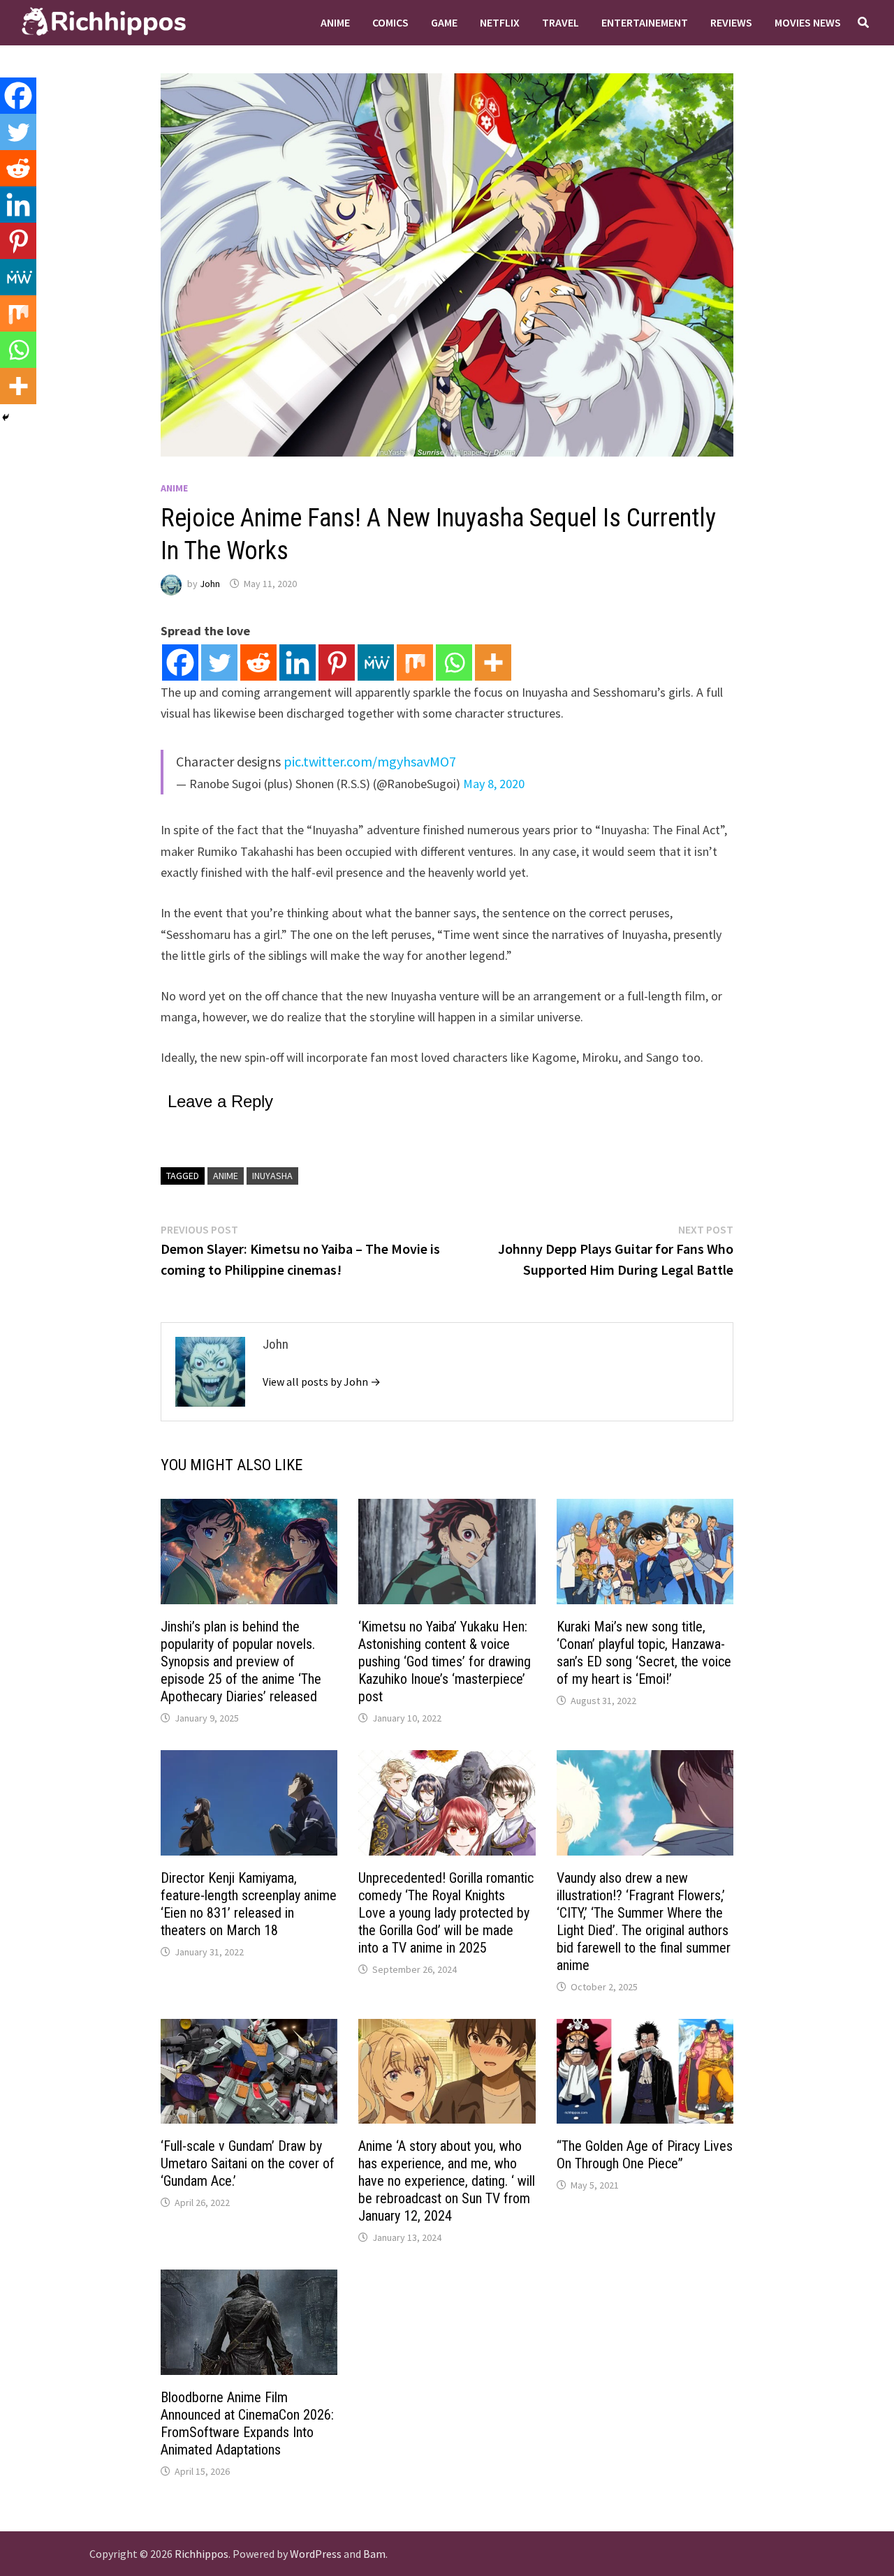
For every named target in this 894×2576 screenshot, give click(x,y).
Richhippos (201, 2554)
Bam (374, 2554)
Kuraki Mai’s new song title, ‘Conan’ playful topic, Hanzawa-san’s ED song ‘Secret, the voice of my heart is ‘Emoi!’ (644, 1653)
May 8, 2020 (494, 784)
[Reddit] (258, 662)
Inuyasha (272, 1176)
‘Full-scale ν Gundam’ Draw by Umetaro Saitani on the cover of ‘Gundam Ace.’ (248, 2163)
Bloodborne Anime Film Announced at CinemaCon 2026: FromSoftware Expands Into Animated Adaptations (247, 2423)
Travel (560, 22)
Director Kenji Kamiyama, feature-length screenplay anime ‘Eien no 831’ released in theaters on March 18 (249, 1904)
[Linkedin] (298, 662)
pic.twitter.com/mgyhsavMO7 (370, 761)
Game (444, 22)
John (210, 584)
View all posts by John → (322, 1382)
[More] (493, 662)
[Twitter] (219, 662)
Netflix (500, 22)
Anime (335, 22)
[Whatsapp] (454, 662)
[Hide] (6, 417)
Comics (390, 22)
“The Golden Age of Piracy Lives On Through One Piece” (645, 2155)
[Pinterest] (337, 662)
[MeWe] (376, 662)
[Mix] (415, 662)
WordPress (316, 2554)
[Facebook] (180, 662)
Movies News (808, 22)
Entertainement (645, 22)
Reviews (731, 22)
